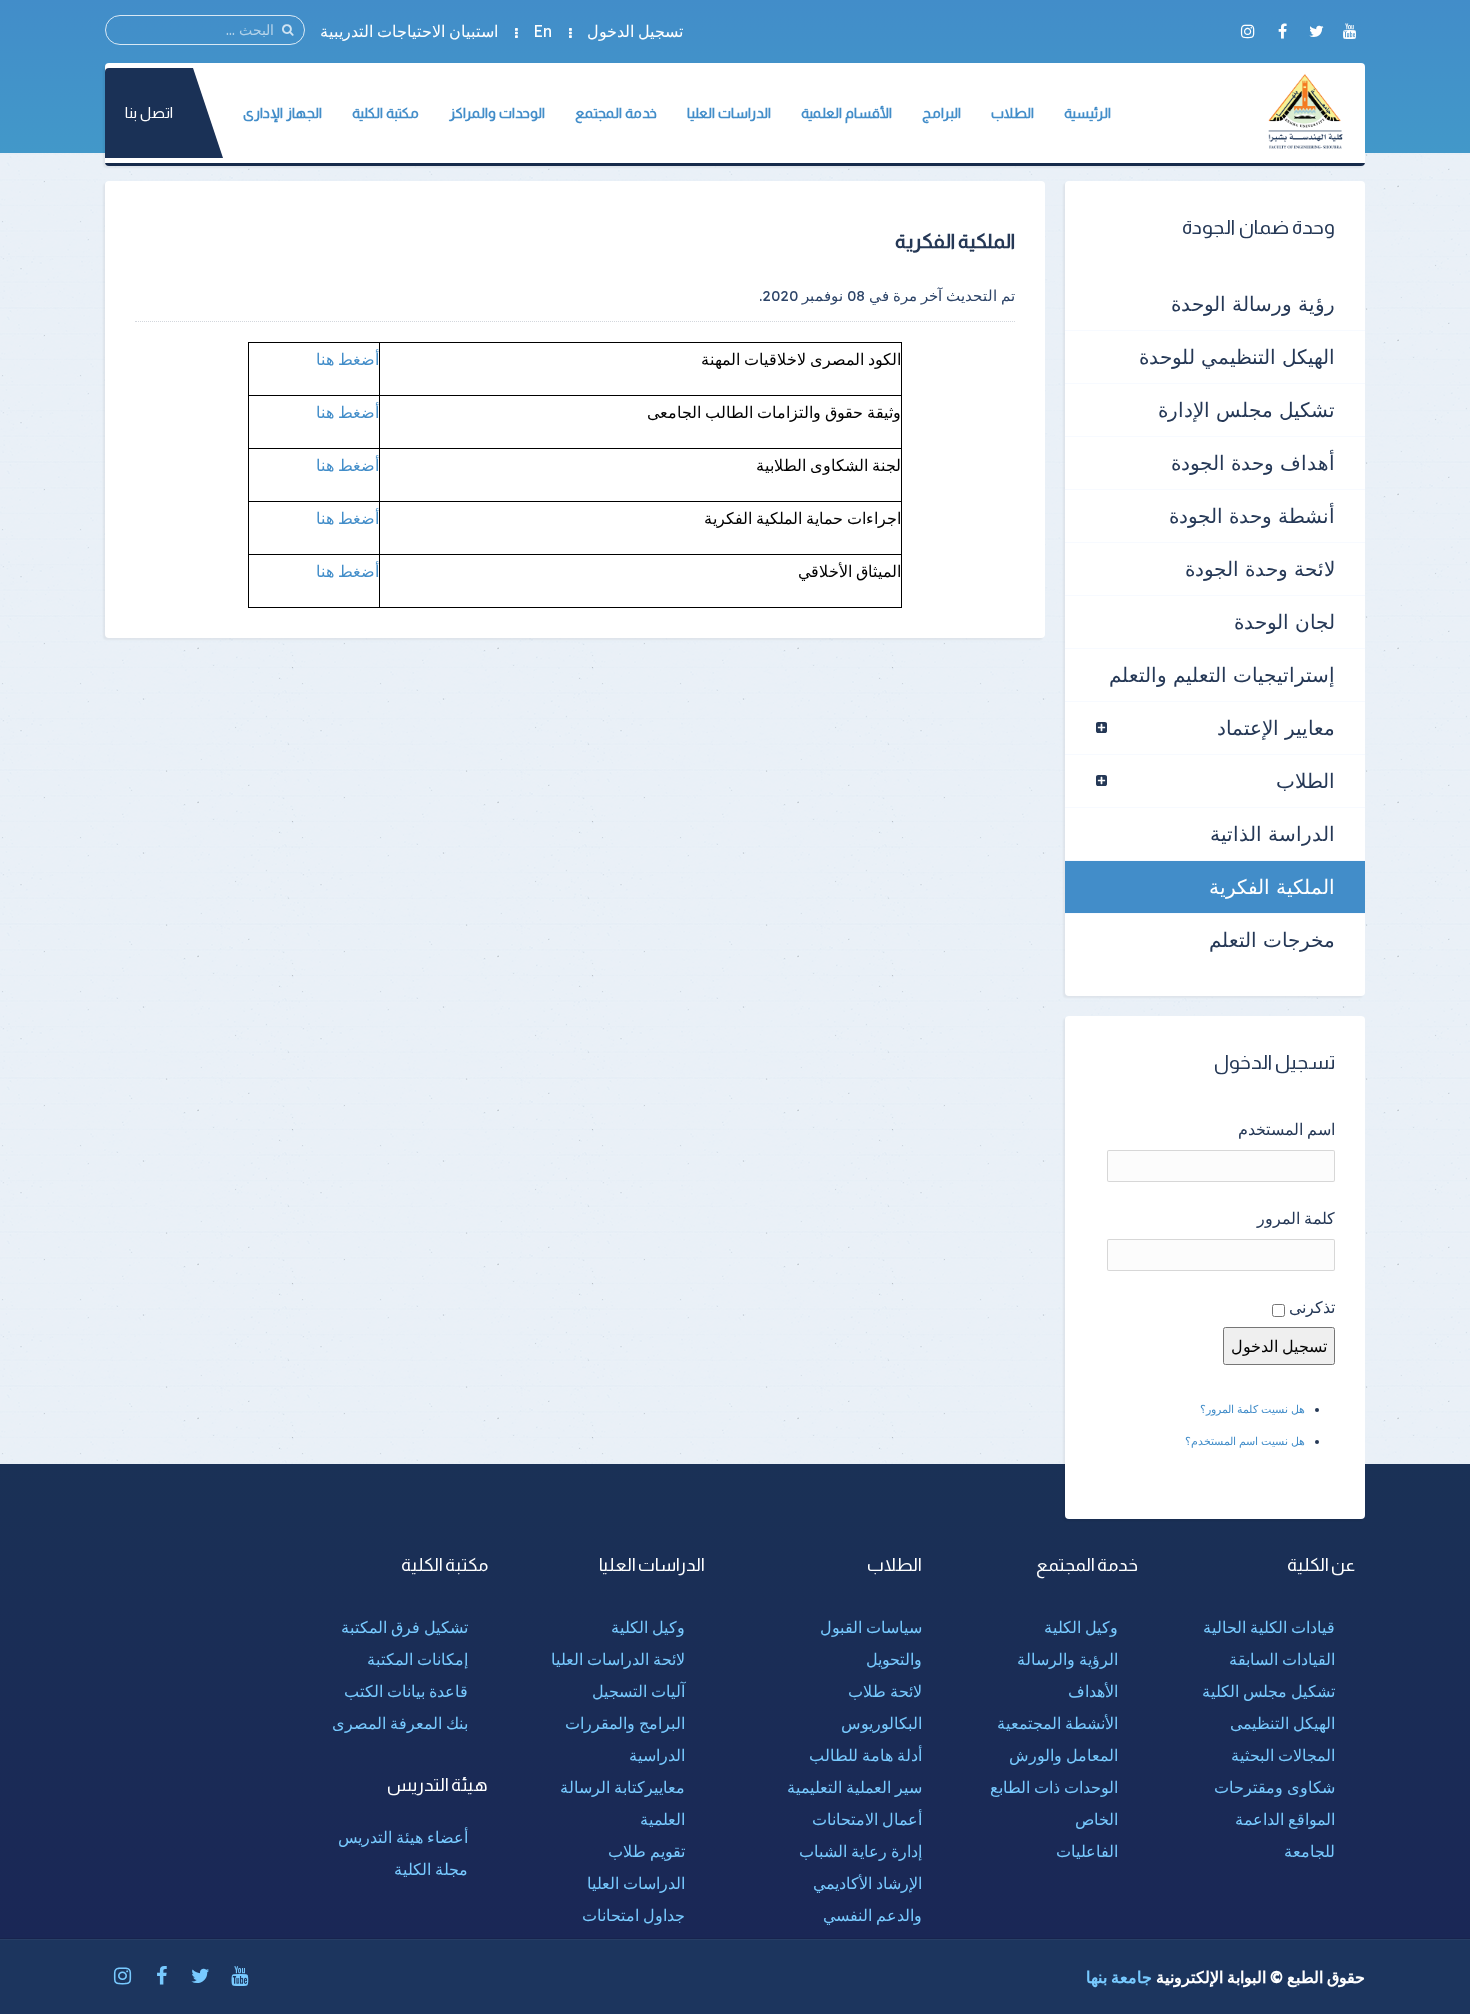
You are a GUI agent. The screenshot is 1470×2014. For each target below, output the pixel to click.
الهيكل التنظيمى (1282, 1723)
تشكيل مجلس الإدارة (1246, 409)
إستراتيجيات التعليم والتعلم (1222, 674)
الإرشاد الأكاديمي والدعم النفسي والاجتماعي (867, 1915)
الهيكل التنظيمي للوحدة (1237, 356)
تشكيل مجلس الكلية (1268, 1691)
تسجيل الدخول (635, 31)
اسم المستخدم (1286, 1129)
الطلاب (1305, 780)
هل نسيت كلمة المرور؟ (1252, 1409)
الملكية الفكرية (1272, 886)
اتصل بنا (149, 112)
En (542, 31)
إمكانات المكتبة (417, 1659)
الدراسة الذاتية (1272, 833)
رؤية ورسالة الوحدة (1253, 303)
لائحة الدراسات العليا (618, 1659)
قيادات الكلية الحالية (1269, 1627)
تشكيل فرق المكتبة (404, 1627)
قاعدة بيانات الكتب (406, 1691)
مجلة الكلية (431, 1869)
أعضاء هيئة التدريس (403, 1837)
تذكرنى (1312, 1307)
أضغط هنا (347, 359)
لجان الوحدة (1284, 621)
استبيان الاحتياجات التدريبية (409, 31)
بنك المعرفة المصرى (400, 1723)
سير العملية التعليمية (854, 1787)
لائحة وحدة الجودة (1260, 568)
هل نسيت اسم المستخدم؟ (1245, 1441)
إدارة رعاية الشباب (860, 1851)
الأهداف (1093, 1691)
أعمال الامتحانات (867, 1819)
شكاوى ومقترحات (1274, 1787)
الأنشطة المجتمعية (1057, 1723)
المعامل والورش (1063, 1755)
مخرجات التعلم (1272, 939)
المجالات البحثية (1283, 1755)
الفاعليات (1087, 1851)
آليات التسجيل (638, 1691)
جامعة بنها (1119, 1977)
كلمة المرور (1296, 1218)
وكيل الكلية (1081, 1627)
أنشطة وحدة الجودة (1252, 515)
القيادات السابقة (1282, 1659)
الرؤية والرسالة (1067, 1659)
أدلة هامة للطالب (865, 1755)
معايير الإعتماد (1276, 727)
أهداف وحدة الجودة (1253, 462)
